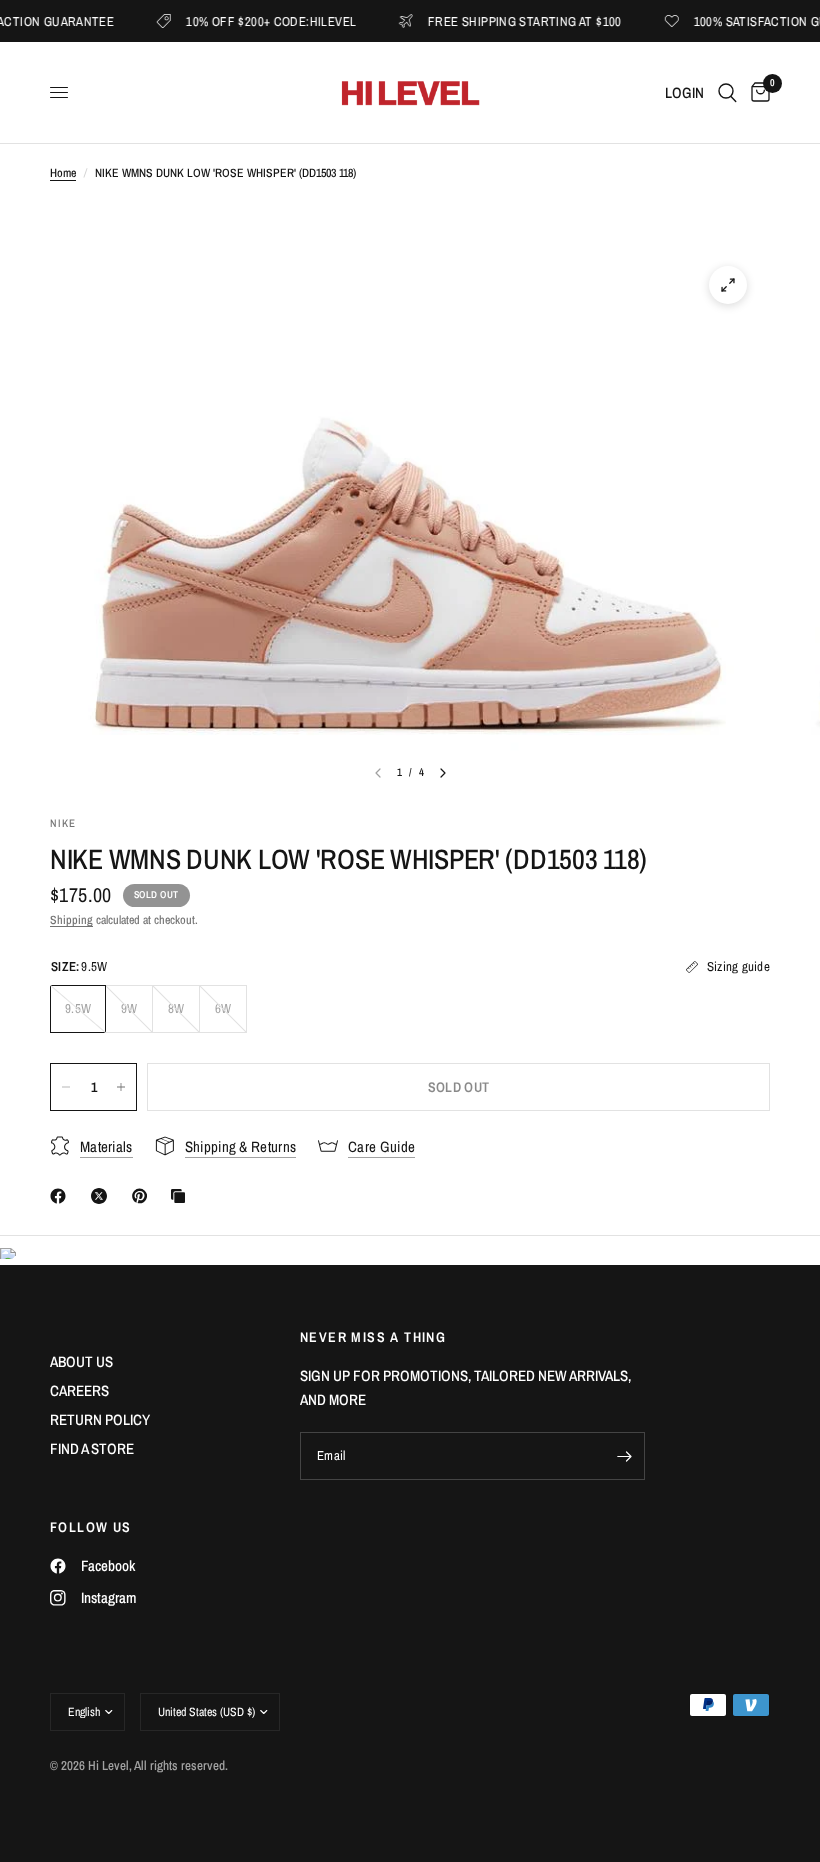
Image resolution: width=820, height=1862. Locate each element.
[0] (757, 92)
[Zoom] (728, 285)
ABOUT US (81, 1361)
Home (63, 173)
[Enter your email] (625, 1456)
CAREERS (79, 1390)
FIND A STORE (92, 1448)
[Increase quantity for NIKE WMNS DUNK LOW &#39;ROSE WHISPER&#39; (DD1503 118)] (121, 1087)
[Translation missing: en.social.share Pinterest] (144, 1196)
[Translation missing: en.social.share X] (103, 1196)
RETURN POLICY (100, 1419)
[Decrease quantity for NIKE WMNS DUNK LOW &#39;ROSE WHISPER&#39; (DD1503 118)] (66, 1087)
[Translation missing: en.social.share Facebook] (62, 1196)
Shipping (71, 920)
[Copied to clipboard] (182, 1196)
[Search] (727, 92)
